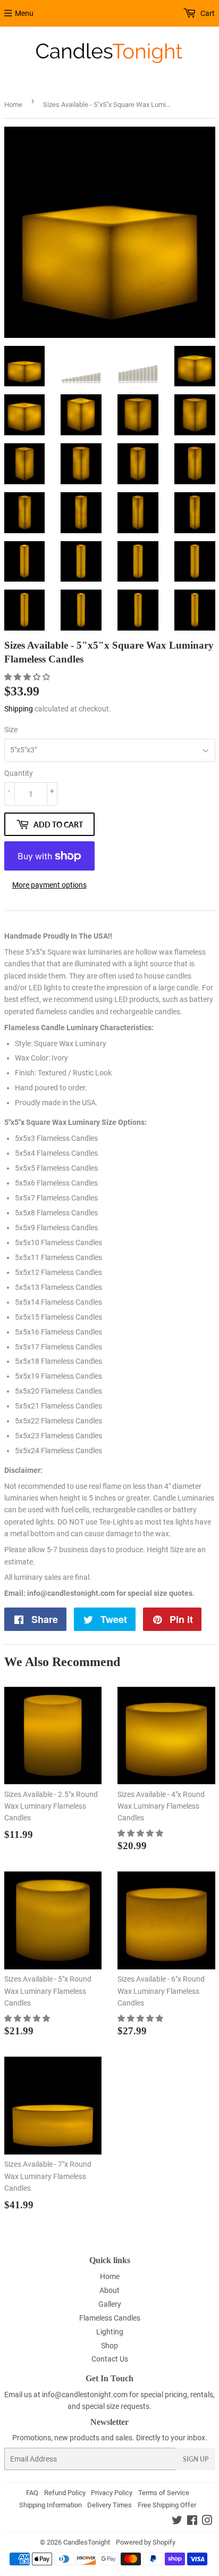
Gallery (110, 2304)
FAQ (32, 2493)
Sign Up (196, 2459)
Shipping (19, 709)
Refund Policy (65, 2493)
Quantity (19, 773)
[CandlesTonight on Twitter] (177, 2522)
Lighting (110, 2332)
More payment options (49, 885)
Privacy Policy (112, 2493)
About (109, 2290)
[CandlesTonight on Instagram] (207, 2522)
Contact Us (110, 2359)
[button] (28, 677)
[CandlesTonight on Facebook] (192, 2522)
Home (13, 105)
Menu (24, 13)
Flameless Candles (110, 2318)
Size (11, 730)
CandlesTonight (87, 2542)
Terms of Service (164, 2493)
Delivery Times (109, 2505)
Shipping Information (50, 2505)
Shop (109, 2346)
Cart (207, 13)
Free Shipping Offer (167, 2505)
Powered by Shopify (146, 2542)
